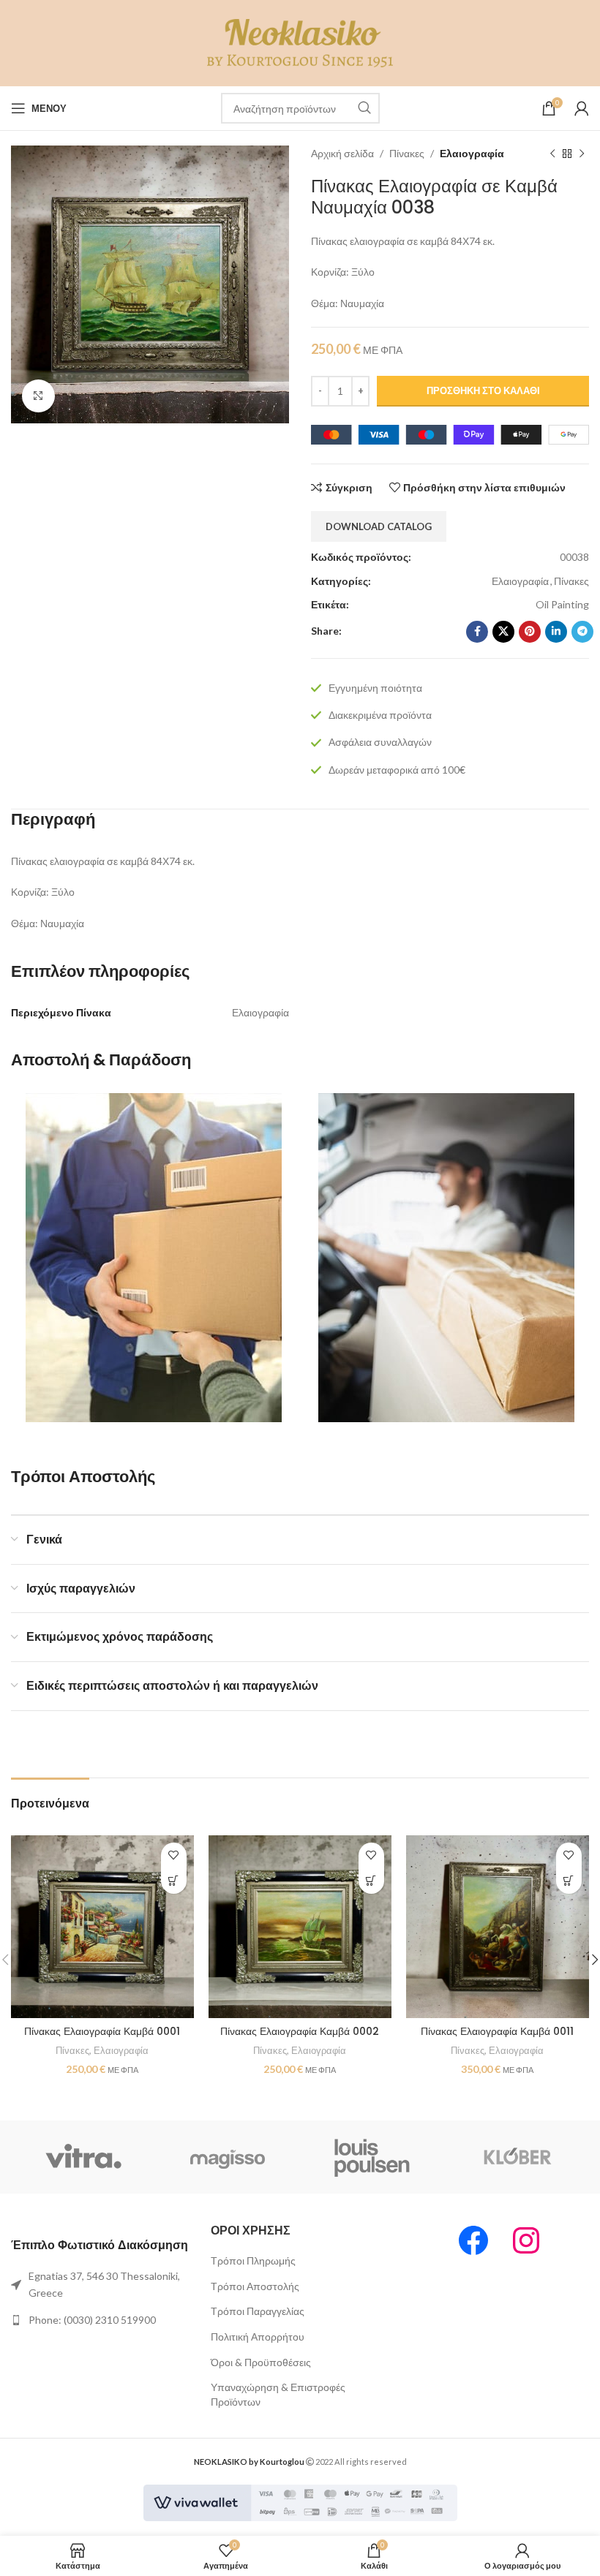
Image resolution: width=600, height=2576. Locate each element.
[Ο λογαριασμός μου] (582, 108)
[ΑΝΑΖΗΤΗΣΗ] (364, 108)
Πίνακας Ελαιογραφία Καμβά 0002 (300, 2031)
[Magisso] (228, 2157)
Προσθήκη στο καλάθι (483, 390)
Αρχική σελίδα (342, 153)
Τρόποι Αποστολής (255, 2286)
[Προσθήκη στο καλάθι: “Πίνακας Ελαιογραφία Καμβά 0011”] (569, 1881)
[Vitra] (83, 2157)
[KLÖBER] (517, 2157)
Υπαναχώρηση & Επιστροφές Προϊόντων (278, 2394)
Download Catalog (379, 526)
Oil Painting (562, 604)
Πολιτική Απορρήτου (258, 2337)
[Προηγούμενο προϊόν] (552, 154)
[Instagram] (526, 2240)
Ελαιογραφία (472, 153)
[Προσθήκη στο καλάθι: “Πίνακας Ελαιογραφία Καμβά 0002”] (371, 1881)
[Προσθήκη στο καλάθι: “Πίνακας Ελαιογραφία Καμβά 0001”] (174, 1881)
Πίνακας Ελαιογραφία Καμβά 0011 (497, 2031)
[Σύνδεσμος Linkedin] (556, 632)
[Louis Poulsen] (372, 2157)
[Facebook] (473, 2240)
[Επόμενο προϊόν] (582, 154)
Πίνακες (407, 153)
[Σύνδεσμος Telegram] (582, 632)
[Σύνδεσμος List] (100, 2285)
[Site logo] (300, 42)
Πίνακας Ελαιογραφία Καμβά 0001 (102, 2031)
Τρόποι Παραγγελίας (258, 2311)
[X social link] (503, 632)
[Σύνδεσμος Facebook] (477, 632)
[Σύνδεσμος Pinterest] (530, 632)
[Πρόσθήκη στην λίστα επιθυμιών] (174, 1855)
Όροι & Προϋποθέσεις (261, 2362)
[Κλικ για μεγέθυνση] (38, 396)
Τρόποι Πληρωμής (253, 2260)
